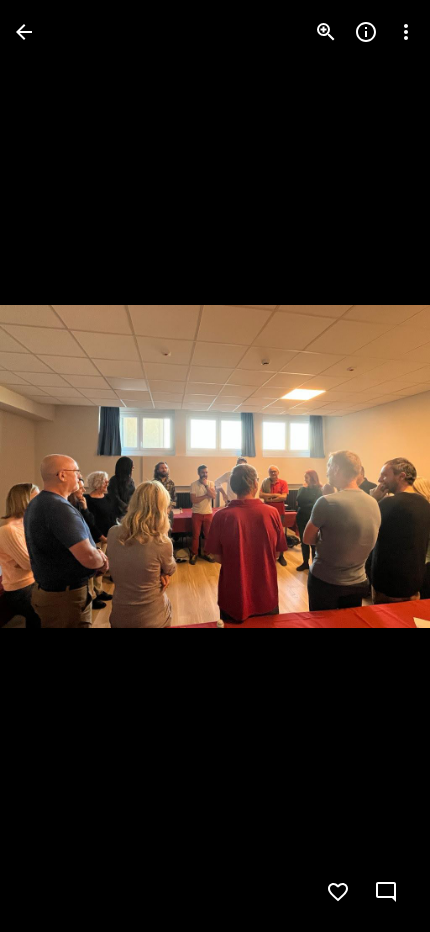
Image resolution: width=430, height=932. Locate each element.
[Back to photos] (24, 32)
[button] (56, 466)
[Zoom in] (326, 32)
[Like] (338, 892)
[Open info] (366, 32)
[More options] (406, 32)
